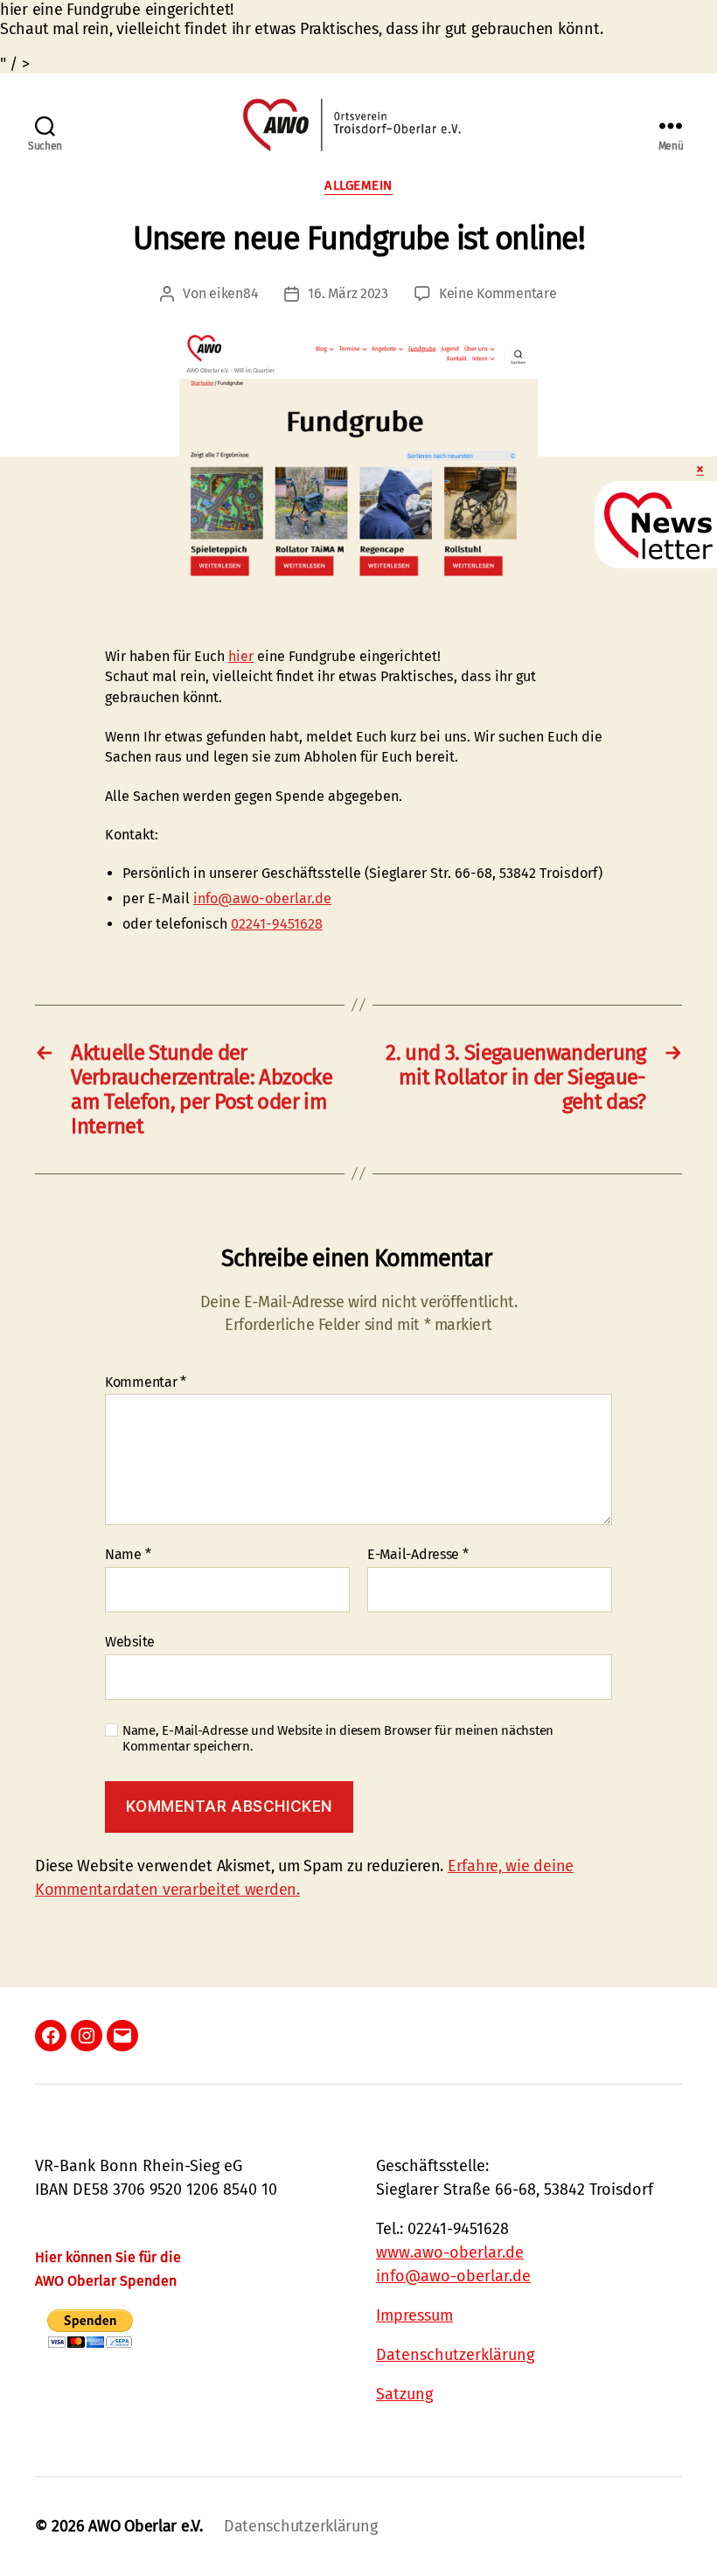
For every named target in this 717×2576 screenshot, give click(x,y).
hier (241, 656)
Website (130, 1641)
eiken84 (233, 293)
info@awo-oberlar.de (262, 898)
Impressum (414, 2315)
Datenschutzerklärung (455, 2355)
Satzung (404, 2394)
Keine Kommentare (498, 293)
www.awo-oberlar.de (450, 2252)
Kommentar (146, 1382)
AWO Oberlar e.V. (146, 2526)
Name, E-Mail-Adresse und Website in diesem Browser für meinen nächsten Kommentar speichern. (338, 1739)
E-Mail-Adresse (418, 1555)
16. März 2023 (348, 293)
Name (128, 1555)
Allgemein (358, 185)
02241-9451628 (277, 924)
